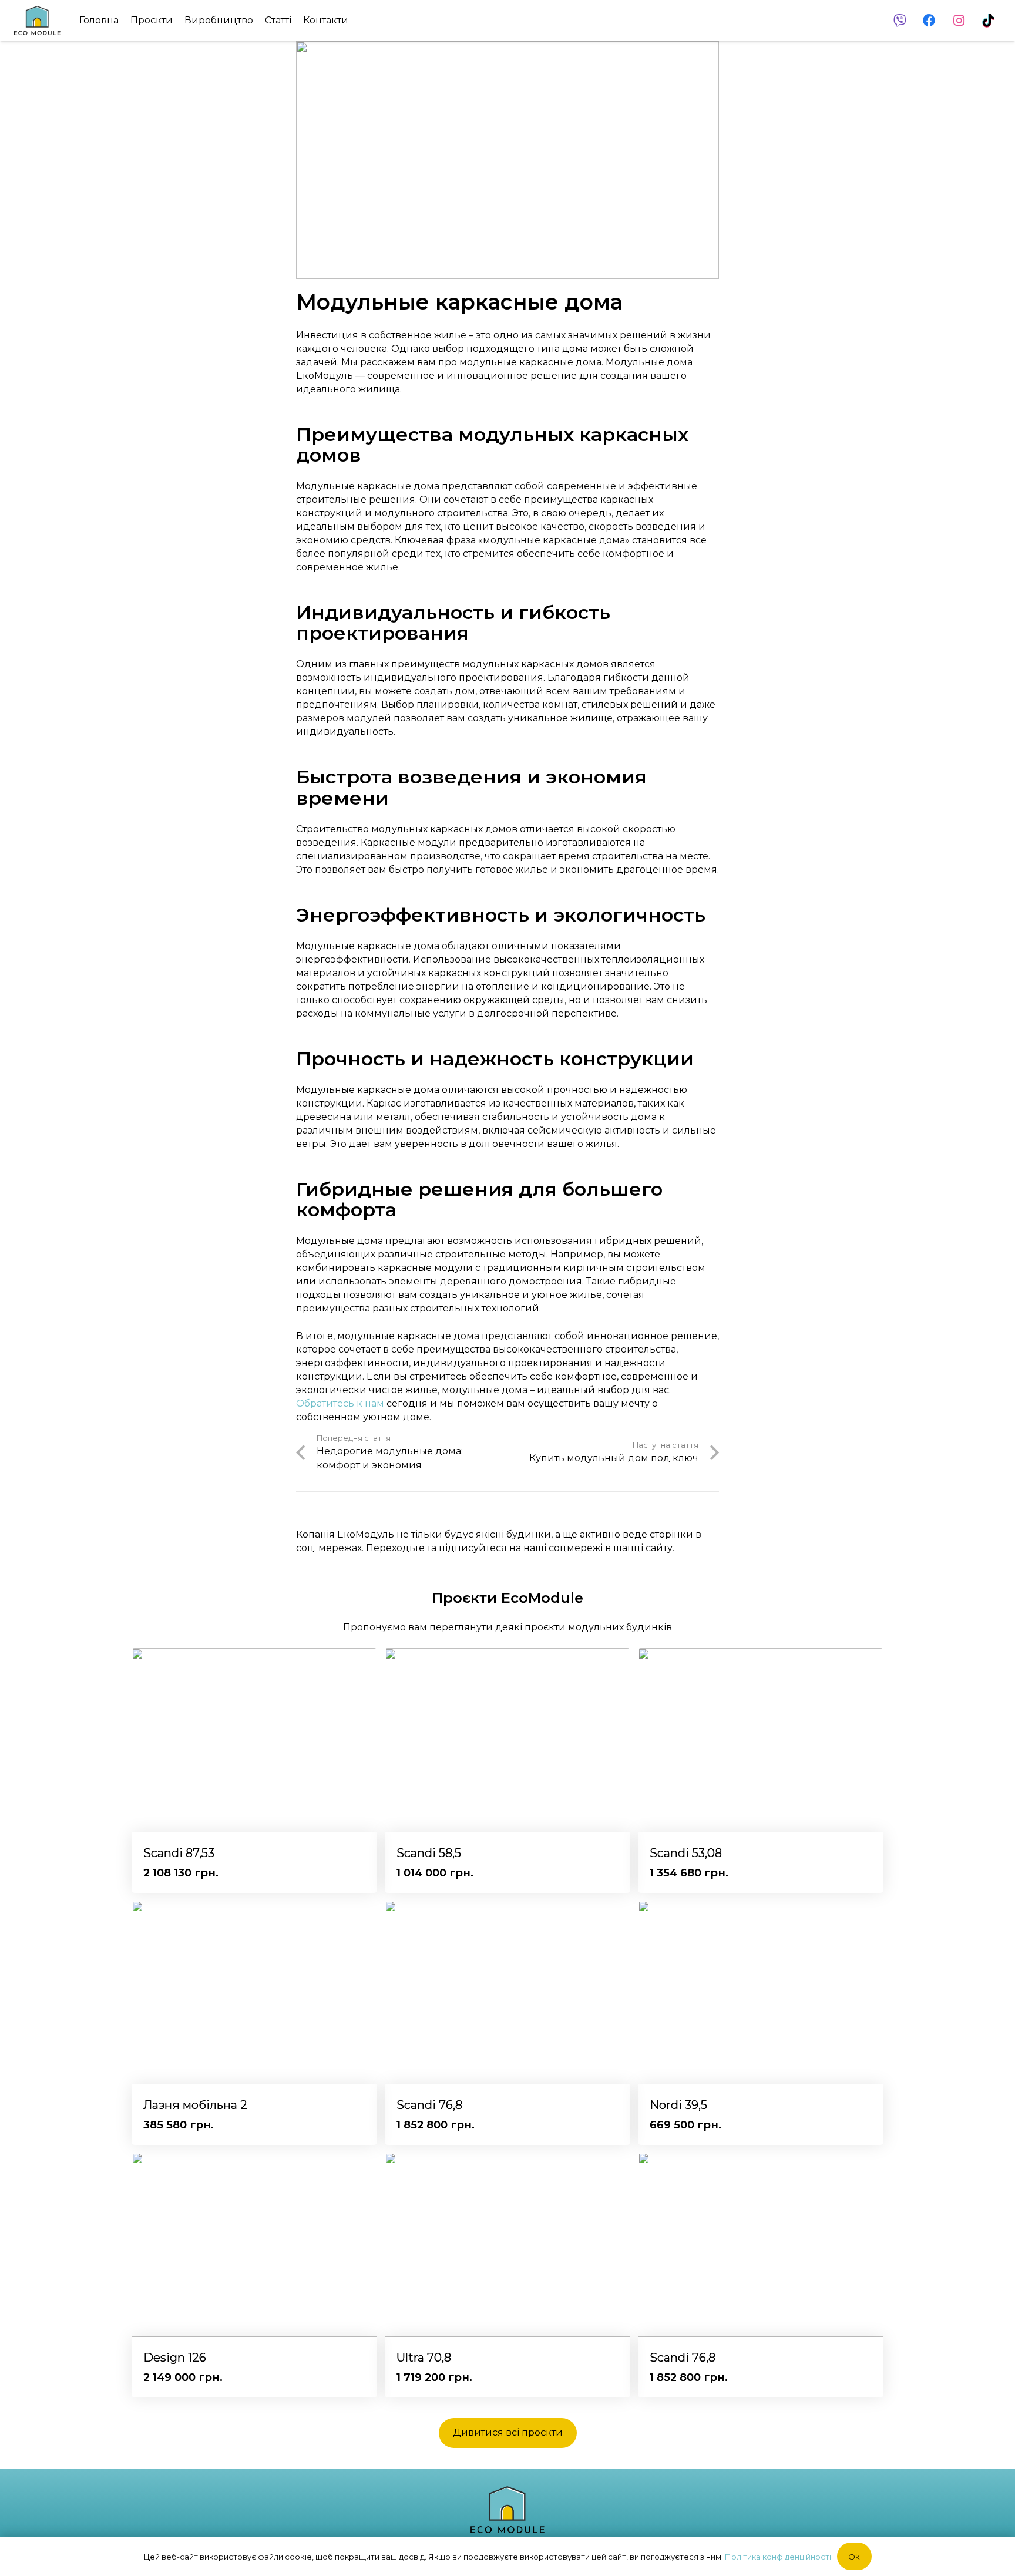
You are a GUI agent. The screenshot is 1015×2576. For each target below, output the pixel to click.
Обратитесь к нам (340, 1403)
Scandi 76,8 (429, 2105)
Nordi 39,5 (678, 2105)
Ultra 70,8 (424, 2358)
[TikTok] (988, 21)
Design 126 (175, 2358)
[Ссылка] (37, 21)
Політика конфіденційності (778, 2557)
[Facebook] (929, 21)
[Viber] (900, 21)
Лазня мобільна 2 (195, 2105)
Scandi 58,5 (429, 1853)
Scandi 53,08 (686, 1853)
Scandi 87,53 (179, 1853)
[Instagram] (959, 21)
